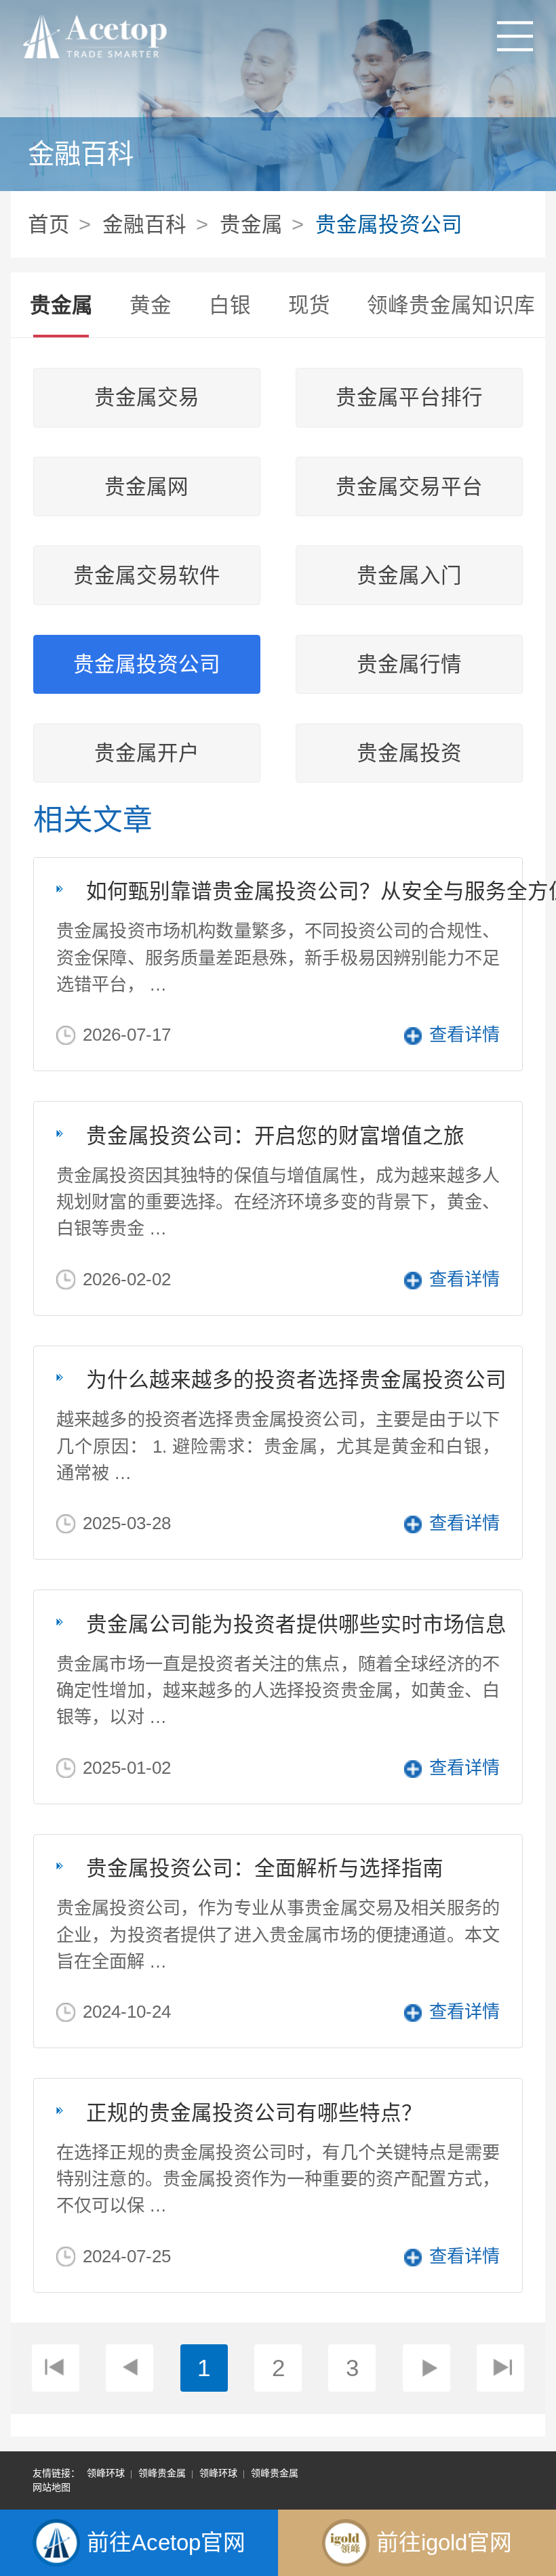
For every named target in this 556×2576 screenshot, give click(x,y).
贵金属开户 (147, 753)
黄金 (151, 305)
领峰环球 (106, 2473)
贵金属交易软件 (147, 576)
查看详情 (464, 1035)
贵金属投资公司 (389, 224)
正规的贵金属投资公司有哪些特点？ (254, 2113)
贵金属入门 (409, 576)
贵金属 (251, 224)
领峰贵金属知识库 (451, 305)
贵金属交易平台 (409, 487)
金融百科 (144, 224)
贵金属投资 (409, 753)
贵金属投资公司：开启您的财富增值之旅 (275, 1136)
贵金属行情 (409, 664)
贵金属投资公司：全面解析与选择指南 (265, 1868)
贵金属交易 (147, 397)
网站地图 (52, 2487)
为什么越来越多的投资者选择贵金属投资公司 (296, 1379)
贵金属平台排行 (409, 397)
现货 (309, 305)
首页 (49, 224)
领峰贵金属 (162, 2473)
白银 (230, 305)
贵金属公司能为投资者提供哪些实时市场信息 (296, 1624)
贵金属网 (146, 487)
